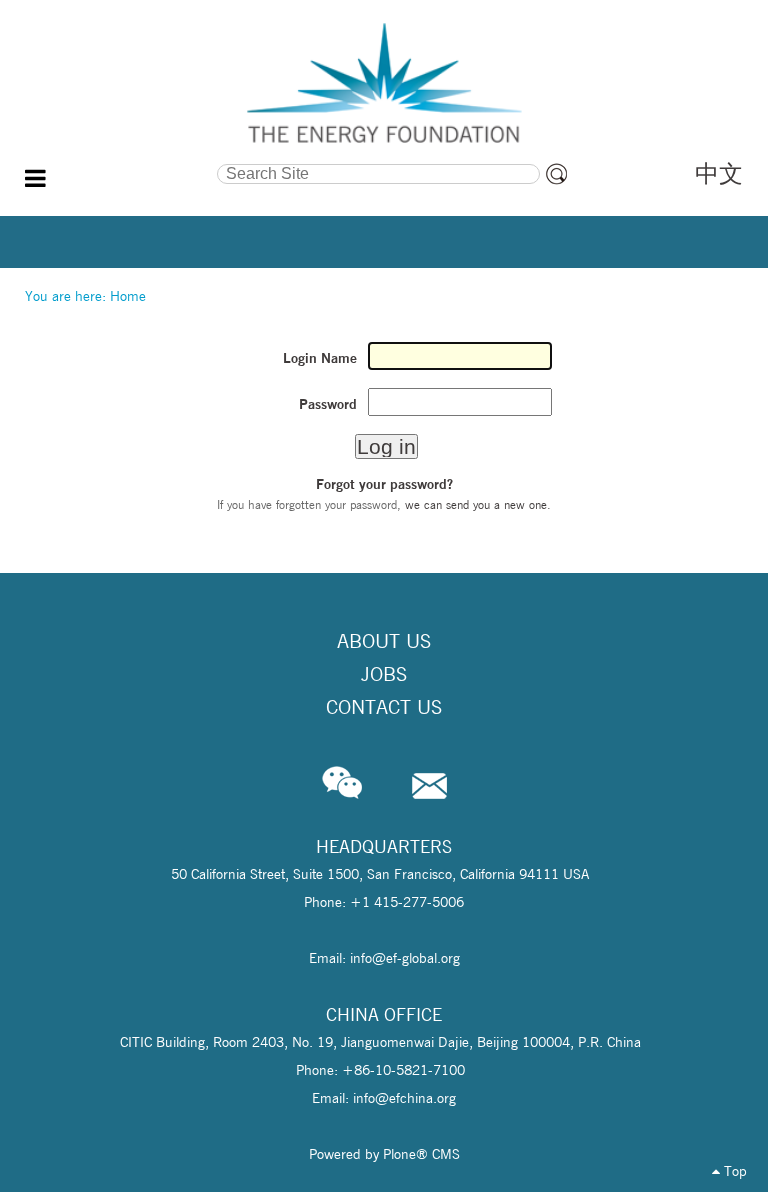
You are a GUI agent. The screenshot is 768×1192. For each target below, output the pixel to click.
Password (328, 404)
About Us (384, 641)
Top (733, 1171)
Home (128, 296)
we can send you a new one (476, 504)
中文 (719, 173)
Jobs (384, 674)
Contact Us (384, 707)
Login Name (320, 358)
